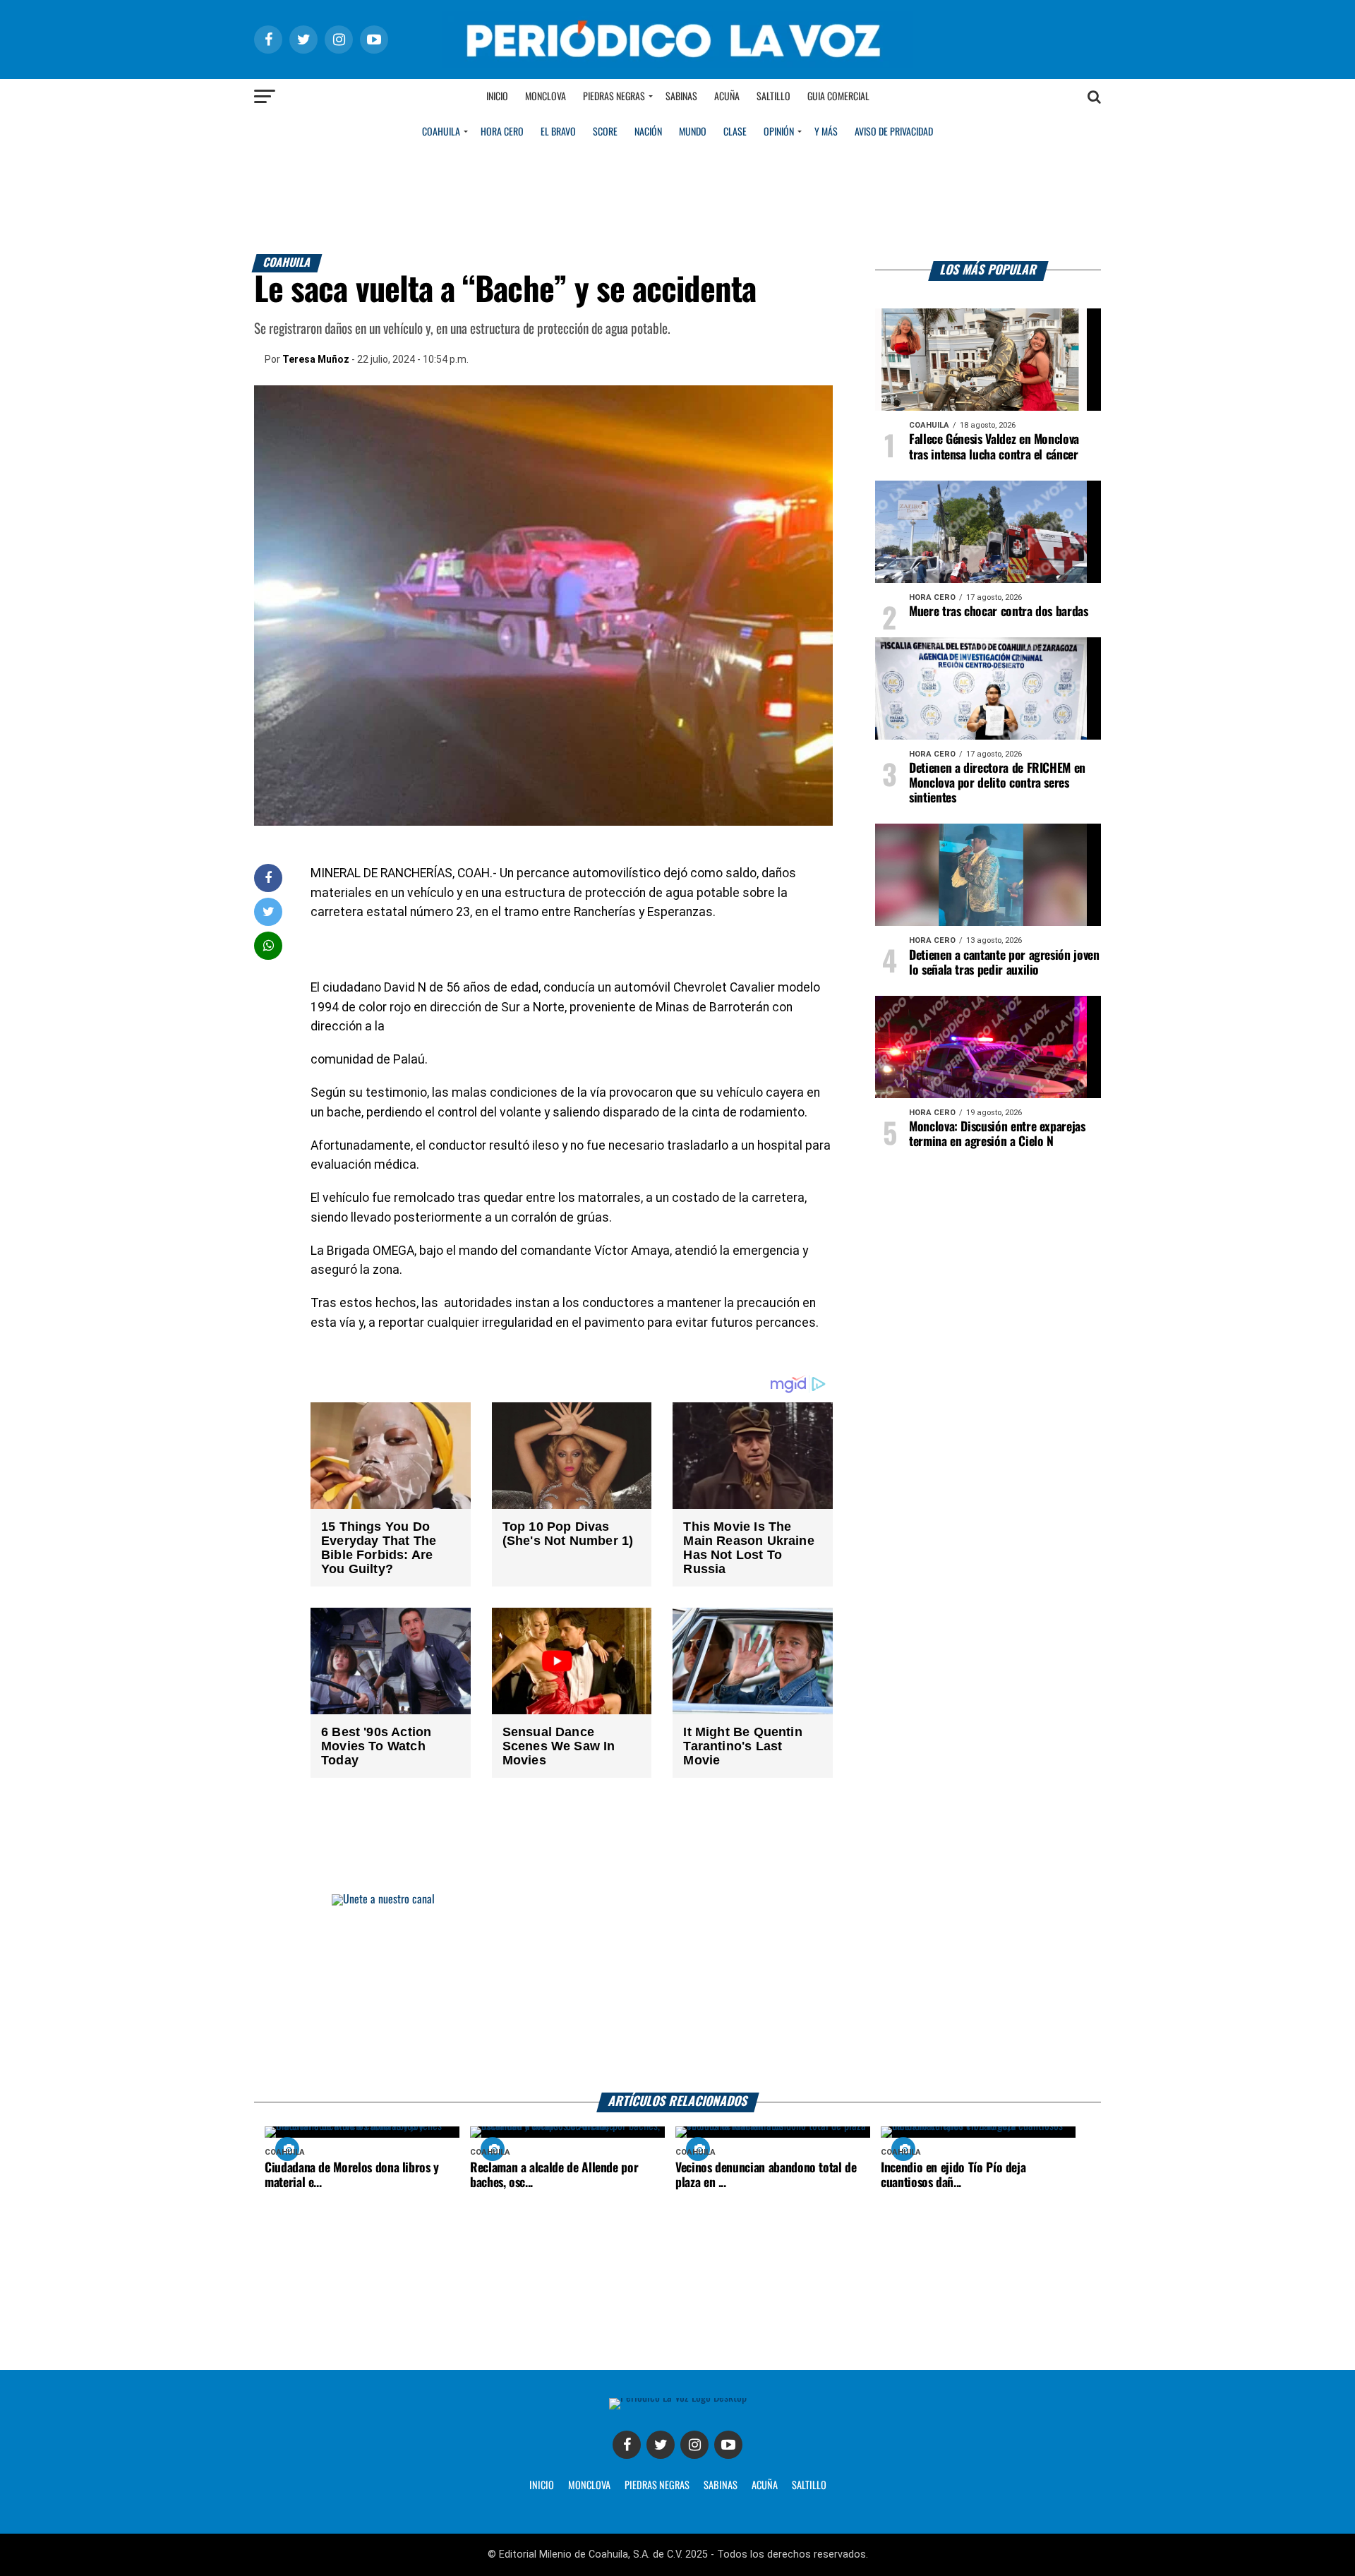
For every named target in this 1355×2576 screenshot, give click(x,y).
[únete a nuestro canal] (677, 1993)
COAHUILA (441, 132)
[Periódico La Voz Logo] (677, 65)
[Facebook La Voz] (627, 2445)
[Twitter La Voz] (661, 2445)
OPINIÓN (779, 132)
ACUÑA (765, 2486)
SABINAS (721, 2486)
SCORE (605, 132)
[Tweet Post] (269, 911)
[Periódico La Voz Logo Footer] (678, 2398)
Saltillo (773, 97)
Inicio (497, 97)
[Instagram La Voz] (694, 2445)
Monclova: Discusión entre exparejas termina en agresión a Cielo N (997, 1134)
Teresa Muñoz (316, 359)
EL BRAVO (558, 132)
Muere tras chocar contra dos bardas (999, 612)
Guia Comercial (838, 97)
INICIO (542, 2486)
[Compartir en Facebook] (268, 878)
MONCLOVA (589, 2486)
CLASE (735, 132)
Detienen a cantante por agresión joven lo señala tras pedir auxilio (1004, 963)
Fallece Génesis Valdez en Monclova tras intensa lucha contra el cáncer (994, 447)
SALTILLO (809, 2486)
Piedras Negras (614, 97)
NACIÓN (648, 132)
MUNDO (693, 132)
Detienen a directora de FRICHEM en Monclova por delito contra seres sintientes (997, 783)
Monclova (546, 97)
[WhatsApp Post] (269, 945)
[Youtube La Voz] (728, 2445)
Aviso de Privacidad (894, 132)
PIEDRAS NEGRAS (657, 2486)
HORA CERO (502, 132)
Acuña (727, 97)
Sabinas (681, 97)
